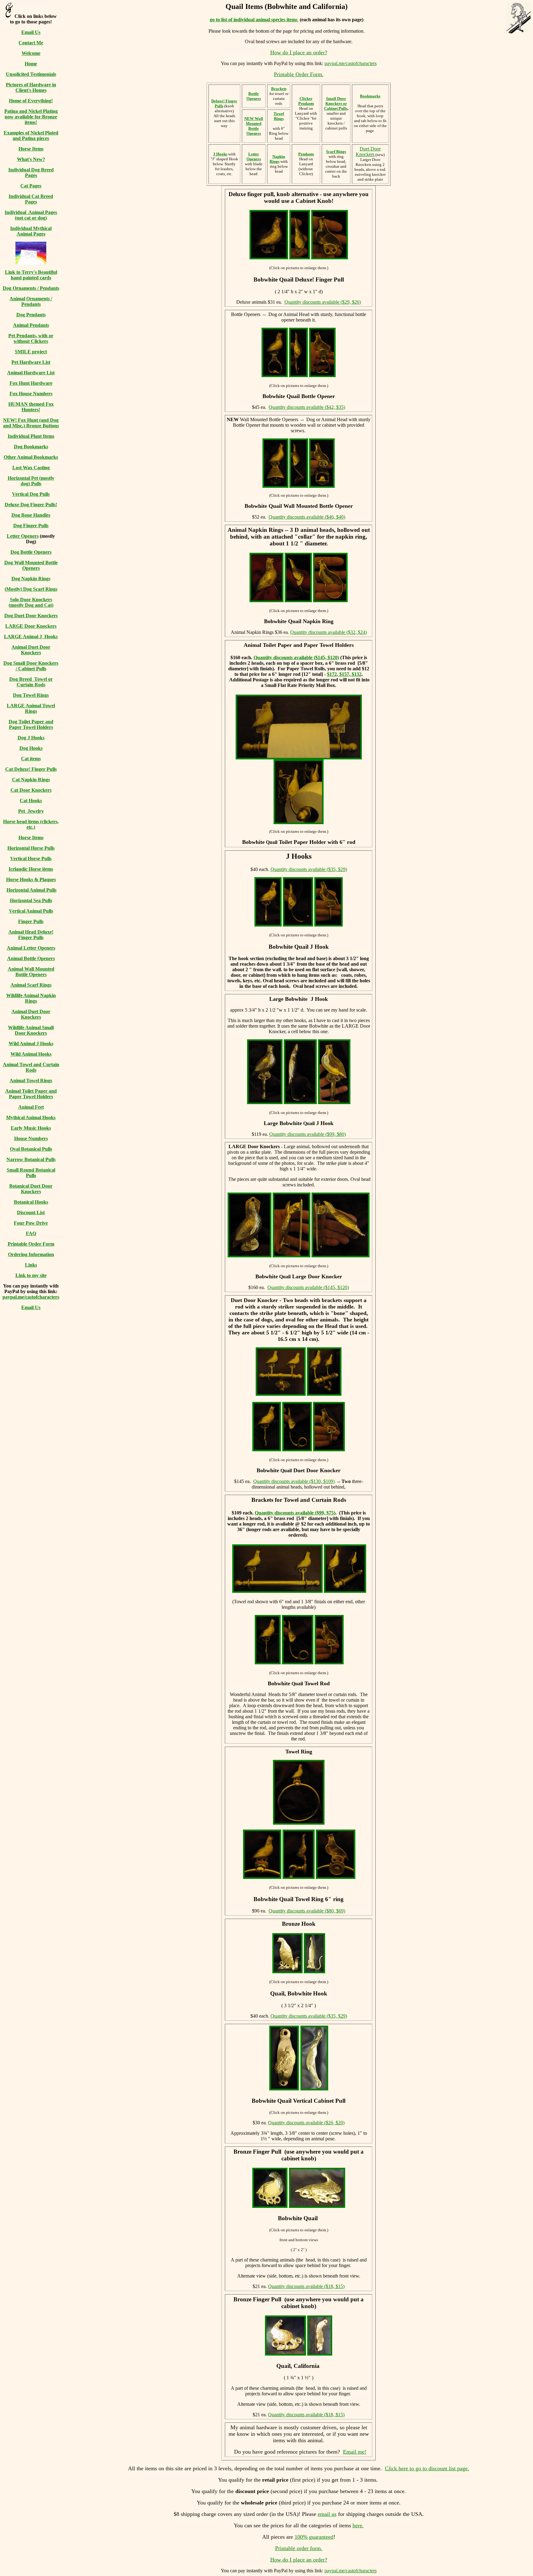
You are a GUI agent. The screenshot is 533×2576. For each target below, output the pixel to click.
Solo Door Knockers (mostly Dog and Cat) (31, 602)
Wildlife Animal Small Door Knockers (31, 1030)
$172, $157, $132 (344, 674)
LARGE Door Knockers (31, 626)
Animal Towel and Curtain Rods (31, 1067)
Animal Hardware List (31, 373)
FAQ (31, 1233)
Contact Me (31, 43)
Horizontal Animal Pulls (31, 890)
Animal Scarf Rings (31, 985)
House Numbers (31, 1138)
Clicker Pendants (306, 101)
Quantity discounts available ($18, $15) (306, 2286)
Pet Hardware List (31, 362)
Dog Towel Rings (31, 695)
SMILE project (31, 352)
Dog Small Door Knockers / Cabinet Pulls (31, 666)
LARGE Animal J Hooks (31, 637)
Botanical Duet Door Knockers (31, 1189)
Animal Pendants (31, 325)
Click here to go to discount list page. (427, 2468)
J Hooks (220, 154)
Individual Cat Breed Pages (31, 199)
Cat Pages (31, 186)
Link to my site (31, 1275)
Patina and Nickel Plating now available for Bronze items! (31, 117)
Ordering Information (31, 1254)
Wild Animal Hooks (31, 1054)
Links (31, 1265)
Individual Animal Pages (31, 212)
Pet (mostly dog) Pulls (37, 481)
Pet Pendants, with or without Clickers (31, 338)
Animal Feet (31, 1107)
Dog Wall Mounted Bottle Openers (31, 565)
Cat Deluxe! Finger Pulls (31, 769)
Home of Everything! (31, 101)
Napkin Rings (277, 159)
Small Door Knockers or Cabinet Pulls (336, 103)
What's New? (31, 159)
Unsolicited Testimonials (31, 74)
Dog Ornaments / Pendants (31, 288)
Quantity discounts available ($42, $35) (307, 407)
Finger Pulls (31, 921)
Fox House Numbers (31, 394)
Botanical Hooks (31, 1202)
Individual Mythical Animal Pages (31, 231)
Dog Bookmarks (31, 447)
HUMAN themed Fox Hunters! (31, 407)
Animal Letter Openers (31, 948)
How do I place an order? (299, 52)
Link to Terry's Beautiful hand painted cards (31, 275)
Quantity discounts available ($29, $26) (323, 302)
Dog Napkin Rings (31, 579)
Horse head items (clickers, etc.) (31, 824)
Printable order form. (299, 2548)
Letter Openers (23, 536)
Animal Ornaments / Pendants (31, 301)
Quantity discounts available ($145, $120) (296, 657)
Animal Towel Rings (31, 1081)
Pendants (306, 154)
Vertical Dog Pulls (31, 494)
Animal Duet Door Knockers (31, 650)
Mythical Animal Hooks (31, 1117)
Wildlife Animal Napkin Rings (31, 998)
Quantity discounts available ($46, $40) (307, 517)
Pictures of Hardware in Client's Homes (31, 87)
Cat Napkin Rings (31, 780)
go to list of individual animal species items (254, 20)
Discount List (31, 1212)
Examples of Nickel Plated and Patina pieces (31, 136)
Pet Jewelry (31, 811)
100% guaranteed (314, 2537)
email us (327, 2514)
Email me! (355, 2452)
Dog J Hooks (31, 738)
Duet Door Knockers (368, 152)
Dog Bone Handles (31, 515)
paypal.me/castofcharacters (31, 1297)
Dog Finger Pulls (31, 526)
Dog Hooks (31, 748)
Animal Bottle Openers (31, 958)
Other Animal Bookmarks (31, 457)
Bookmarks (370, 96)
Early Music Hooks (31, 1128)
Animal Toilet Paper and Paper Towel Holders (31, 1094)
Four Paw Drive (31, 1223)
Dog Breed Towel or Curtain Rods (31, 682)
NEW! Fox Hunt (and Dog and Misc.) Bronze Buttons (31, 423)
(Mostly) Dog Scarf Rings (31, 589)
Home (31, 64)
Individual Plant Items (31, 436)
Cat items (31, 759)
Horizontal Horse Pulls (31, 848)
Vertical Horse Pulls (31, 859)
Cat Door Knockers (31, 790)
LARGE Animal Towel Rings (31, 708)
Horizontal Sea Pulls (31, 900)
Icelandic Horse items (31, 869)
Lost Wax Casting (31, 468)
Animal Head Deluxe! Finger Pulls (31, 935)
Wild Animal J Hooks (31, 1044)
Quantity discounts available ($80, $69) (307, 1911)
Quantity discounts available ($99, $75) (295, 1513)
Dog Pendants (31, 315)
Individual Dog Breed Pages (31, 173)
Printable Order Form (31, 1244)
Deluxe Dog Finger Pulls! (31, 505)
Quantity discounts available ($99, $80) (308, 1134)
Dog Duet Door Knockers (31, 616)
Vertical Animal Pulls (31, 911)
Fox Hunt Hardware (31, 383)
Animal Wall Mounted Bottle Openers (31, 972)
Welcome (31, 53)
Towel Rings (279, 116)
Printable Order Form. (299, 74)
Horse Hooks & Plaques (31, 879)
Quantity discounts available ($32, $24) (328, 632)
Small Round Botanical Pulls (31, 1173)
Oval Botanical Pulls (31, 1149)
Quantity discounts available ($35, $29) (309, 869)
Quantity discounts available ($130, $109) (294, 1481)
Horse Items (31, 149)
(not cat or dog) (31, 218)
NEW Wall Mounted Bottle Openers (254, 126)
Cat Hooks (31, 801)
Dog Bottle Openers (31, 552)
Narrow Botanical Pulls (31, 1159)
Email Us (31, 32)
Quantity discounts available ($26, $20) (306, 2123)
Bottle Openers (254, 96)
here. (358, 2525)
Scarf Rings (336, 152)
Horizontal (19, 478)
